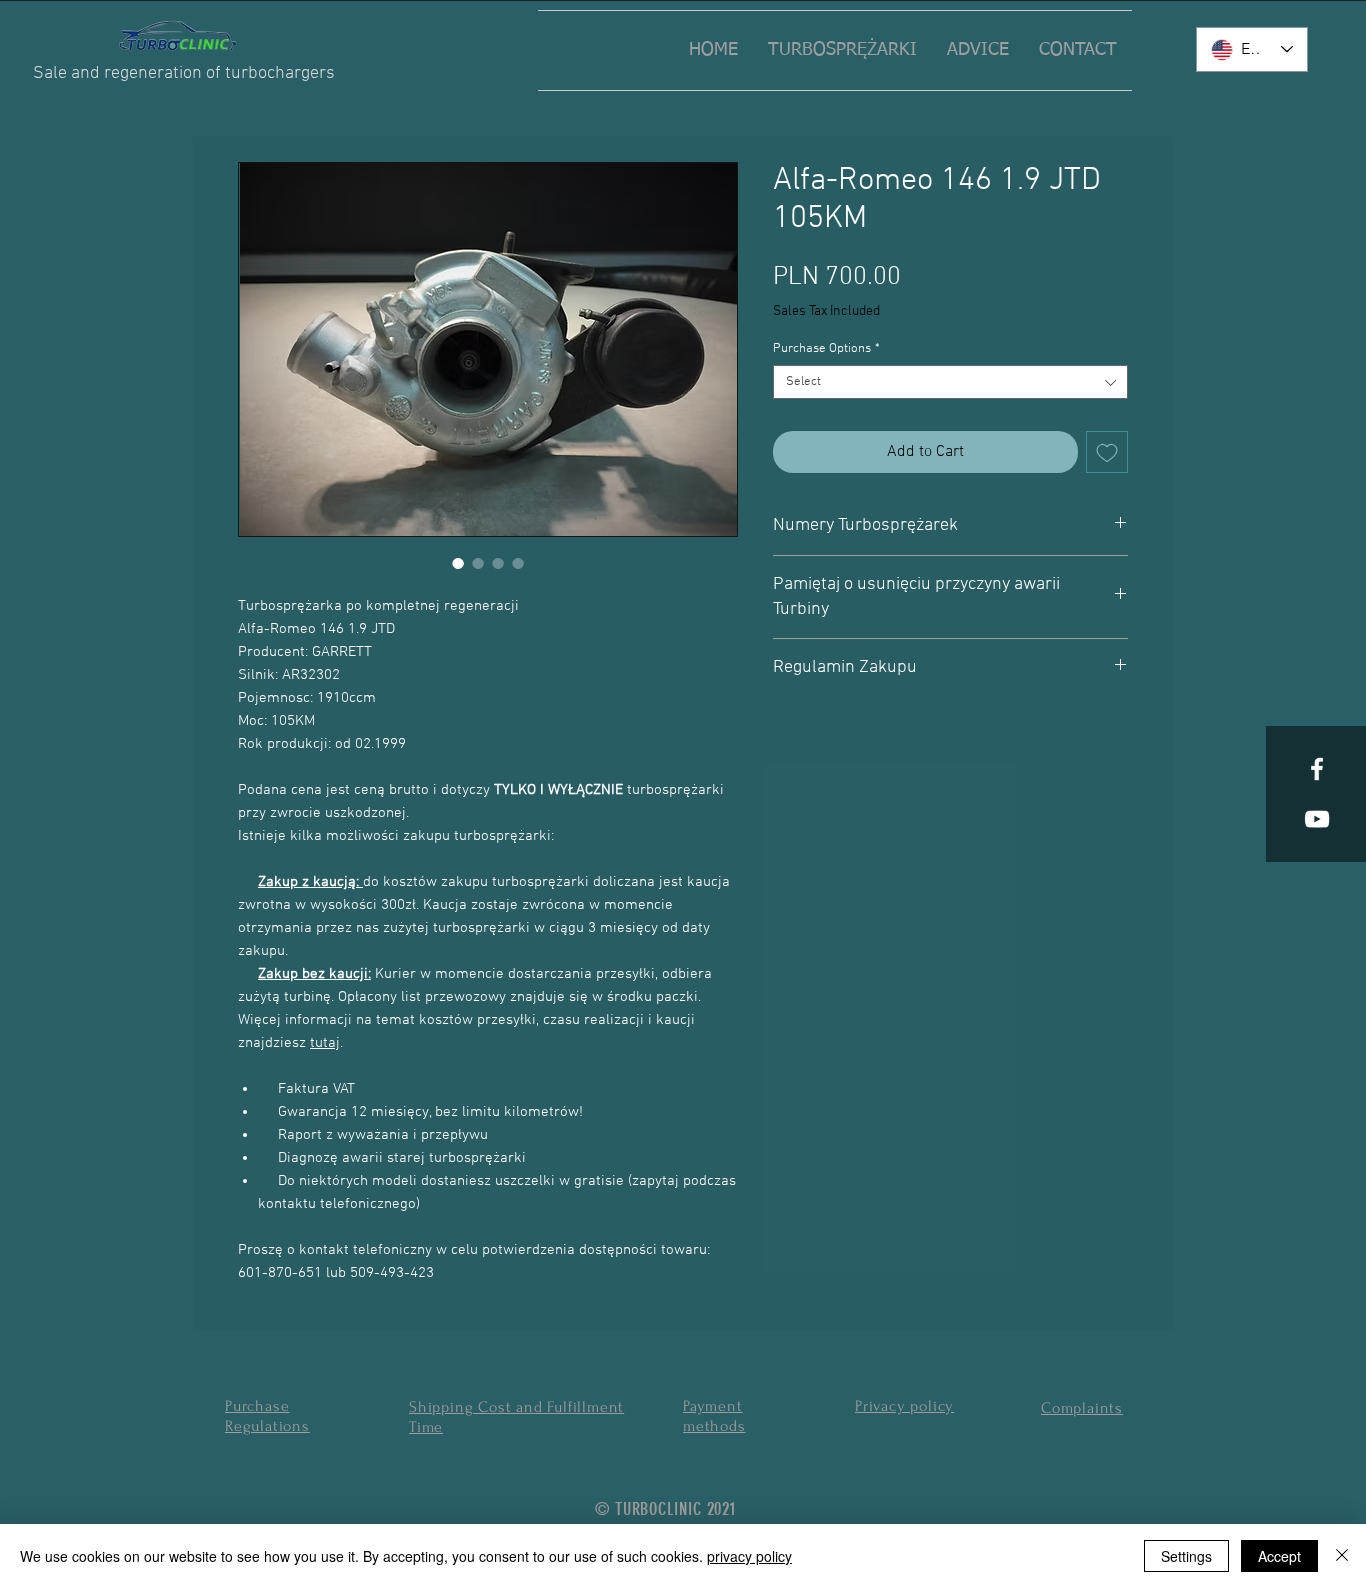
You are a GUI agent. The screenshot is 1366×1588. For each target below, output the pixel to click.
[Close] (1342, 1556)
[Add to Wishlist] (1107, 452)
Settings (1186, 1556)
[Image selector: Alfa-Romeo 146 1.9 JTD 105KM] (458, 563)
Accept (1279, 1556)
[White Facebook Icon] (1317, 769)
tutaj (325, 1043)
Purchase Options (826, 349)
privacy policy (749, 1556)
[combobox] (950, 382)
